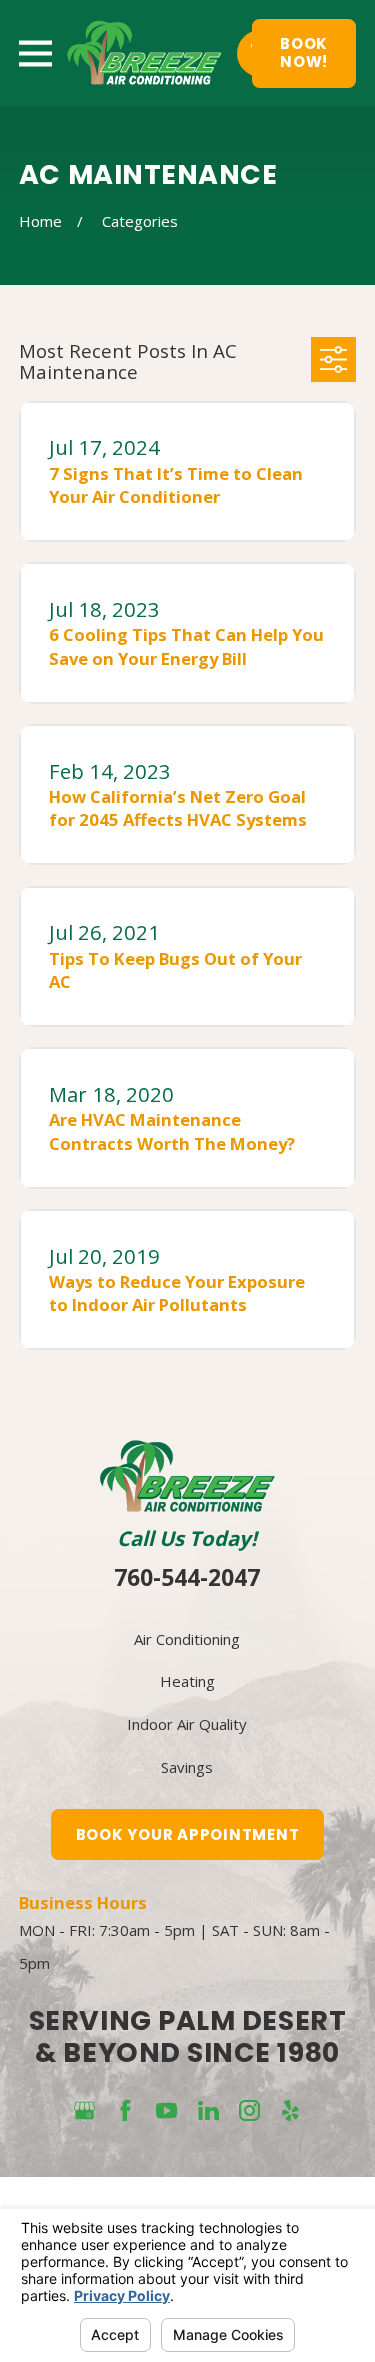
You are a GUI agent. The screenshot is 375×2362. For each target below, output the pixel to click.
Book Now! (304, 52)
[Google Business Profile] (84, 2110)
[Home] (145, 53)
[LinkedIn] (208, 2110)
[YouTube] (166, 2110)
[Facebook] (125, 2110)
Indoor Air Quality (187, 1724)
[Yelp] (290, 2110)
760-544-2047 (187, 1577)
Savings (187, 1767)
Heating (187, 1681)
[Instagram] (249, 2110)
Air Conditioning (187, 1639)
